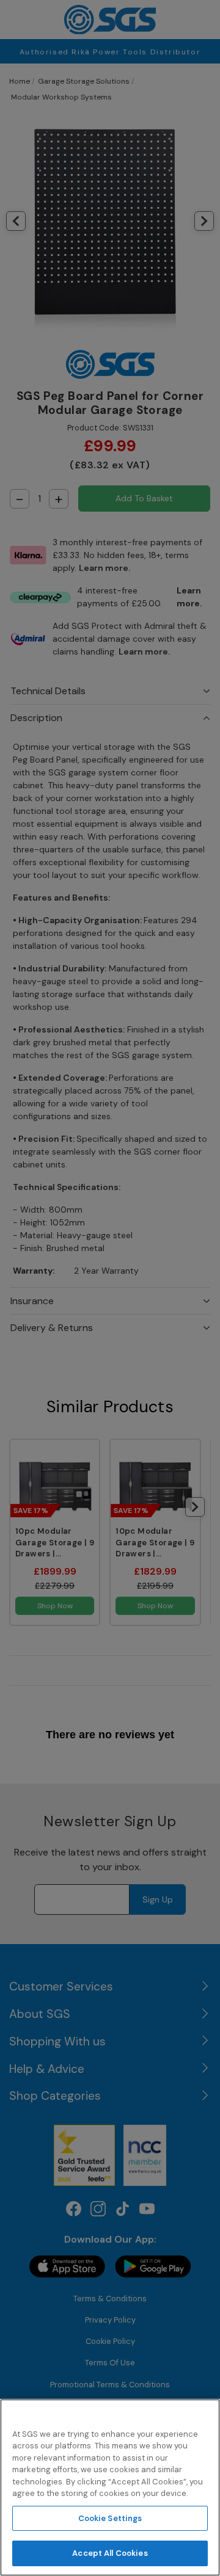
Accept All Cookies (110, 2553)
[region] (110, 2487)
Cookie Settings (110, 2518)
